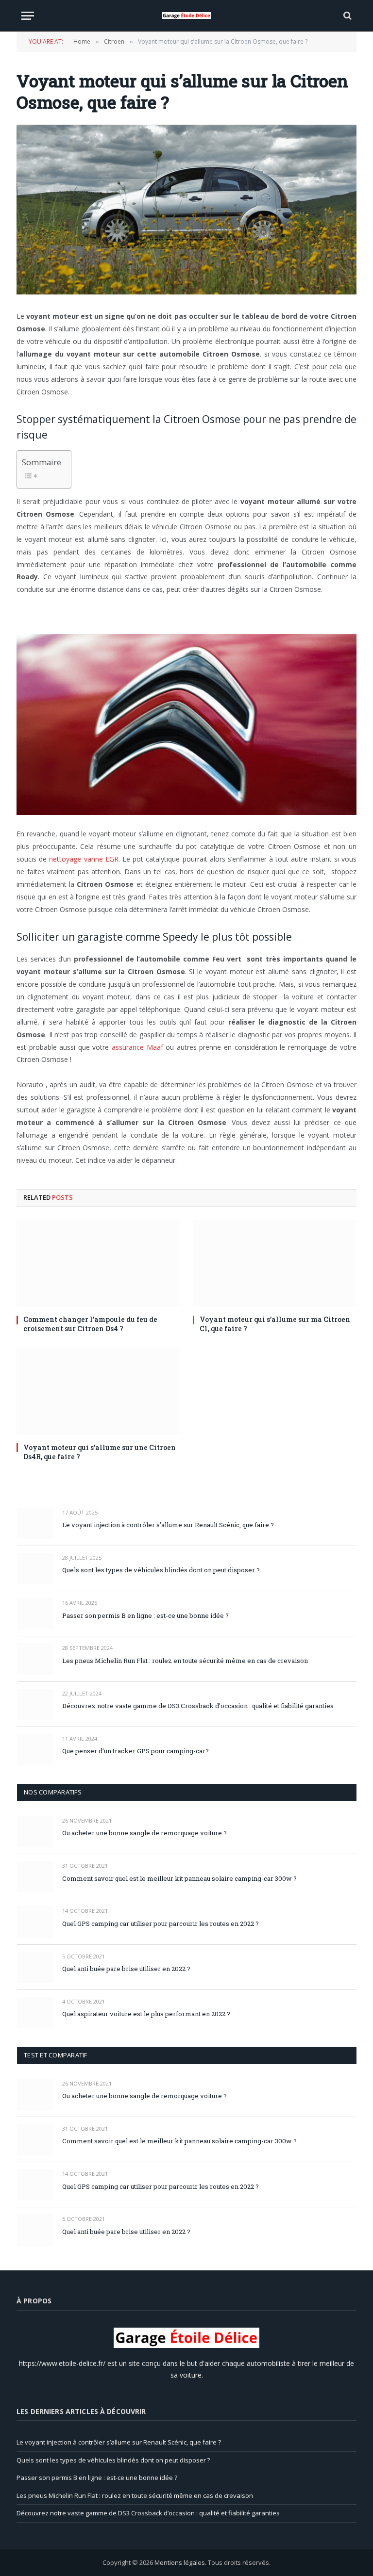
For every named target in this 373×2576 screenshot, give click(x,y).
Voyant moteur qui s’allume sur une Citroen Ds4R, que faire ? (100, 1452)
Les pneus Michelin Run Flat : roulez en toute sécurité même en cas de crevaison (185, 1661)
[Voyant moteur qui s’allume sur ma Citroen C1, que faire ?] (275, 1264)
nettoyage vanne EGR (84, 859)
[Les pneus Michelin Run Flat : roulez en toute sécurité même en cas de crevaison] (35, 1659)
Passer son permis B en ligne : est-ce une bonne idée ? (145, 1615)
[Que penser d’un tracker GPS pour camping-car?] (35, 1750)
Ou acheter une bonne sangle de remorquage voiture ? (144, 1833)
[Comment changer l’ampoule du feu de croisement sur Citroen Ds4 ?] (98, 1264)
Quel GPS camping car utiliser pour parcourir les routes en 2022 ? (161, 1924)
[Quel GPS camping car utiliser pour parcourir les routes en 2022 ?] (35, 1922)
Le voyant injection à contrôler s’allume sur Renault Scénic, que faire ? (169, 1525)
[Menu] (28, 16)
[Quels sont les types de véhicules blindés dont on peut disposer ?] (35, 1569)
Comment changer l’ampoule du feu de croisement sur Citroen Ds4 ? (90, 1324)
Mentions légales (180, 2562)
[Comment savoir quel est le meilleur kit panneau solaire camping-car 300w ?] (35, 1877)
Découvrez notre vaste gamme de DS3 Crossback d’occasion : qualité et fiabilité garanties (198, 1706)
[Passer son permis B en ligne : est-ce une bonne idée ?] (35, 1614)
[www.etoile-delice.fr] (186, 16)
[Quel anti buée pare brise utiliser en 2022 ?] (35, 1967)
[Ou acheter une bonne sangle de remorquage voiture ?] (35, 1832)
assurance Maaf (137, 1047)
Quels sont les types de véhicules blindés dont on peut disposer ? (161, 1570)
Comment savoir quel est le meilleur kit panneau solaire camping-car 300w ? (179, 1878)
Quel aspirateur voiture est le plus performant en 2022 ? (146, 2014)
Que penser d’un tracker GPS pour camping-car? (136, 1751)
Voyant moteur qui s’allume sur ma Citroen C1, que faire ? (275, 1324)
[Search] (347, 16)
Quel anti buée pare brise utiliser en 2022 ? (126, 1969)
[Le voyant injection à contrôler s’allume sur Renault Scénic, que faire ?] (35, 1524)
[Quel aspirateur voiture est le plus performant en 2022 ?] (35, 2013)
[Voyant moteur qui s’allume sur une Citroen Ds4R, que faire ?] (98, 1391)
